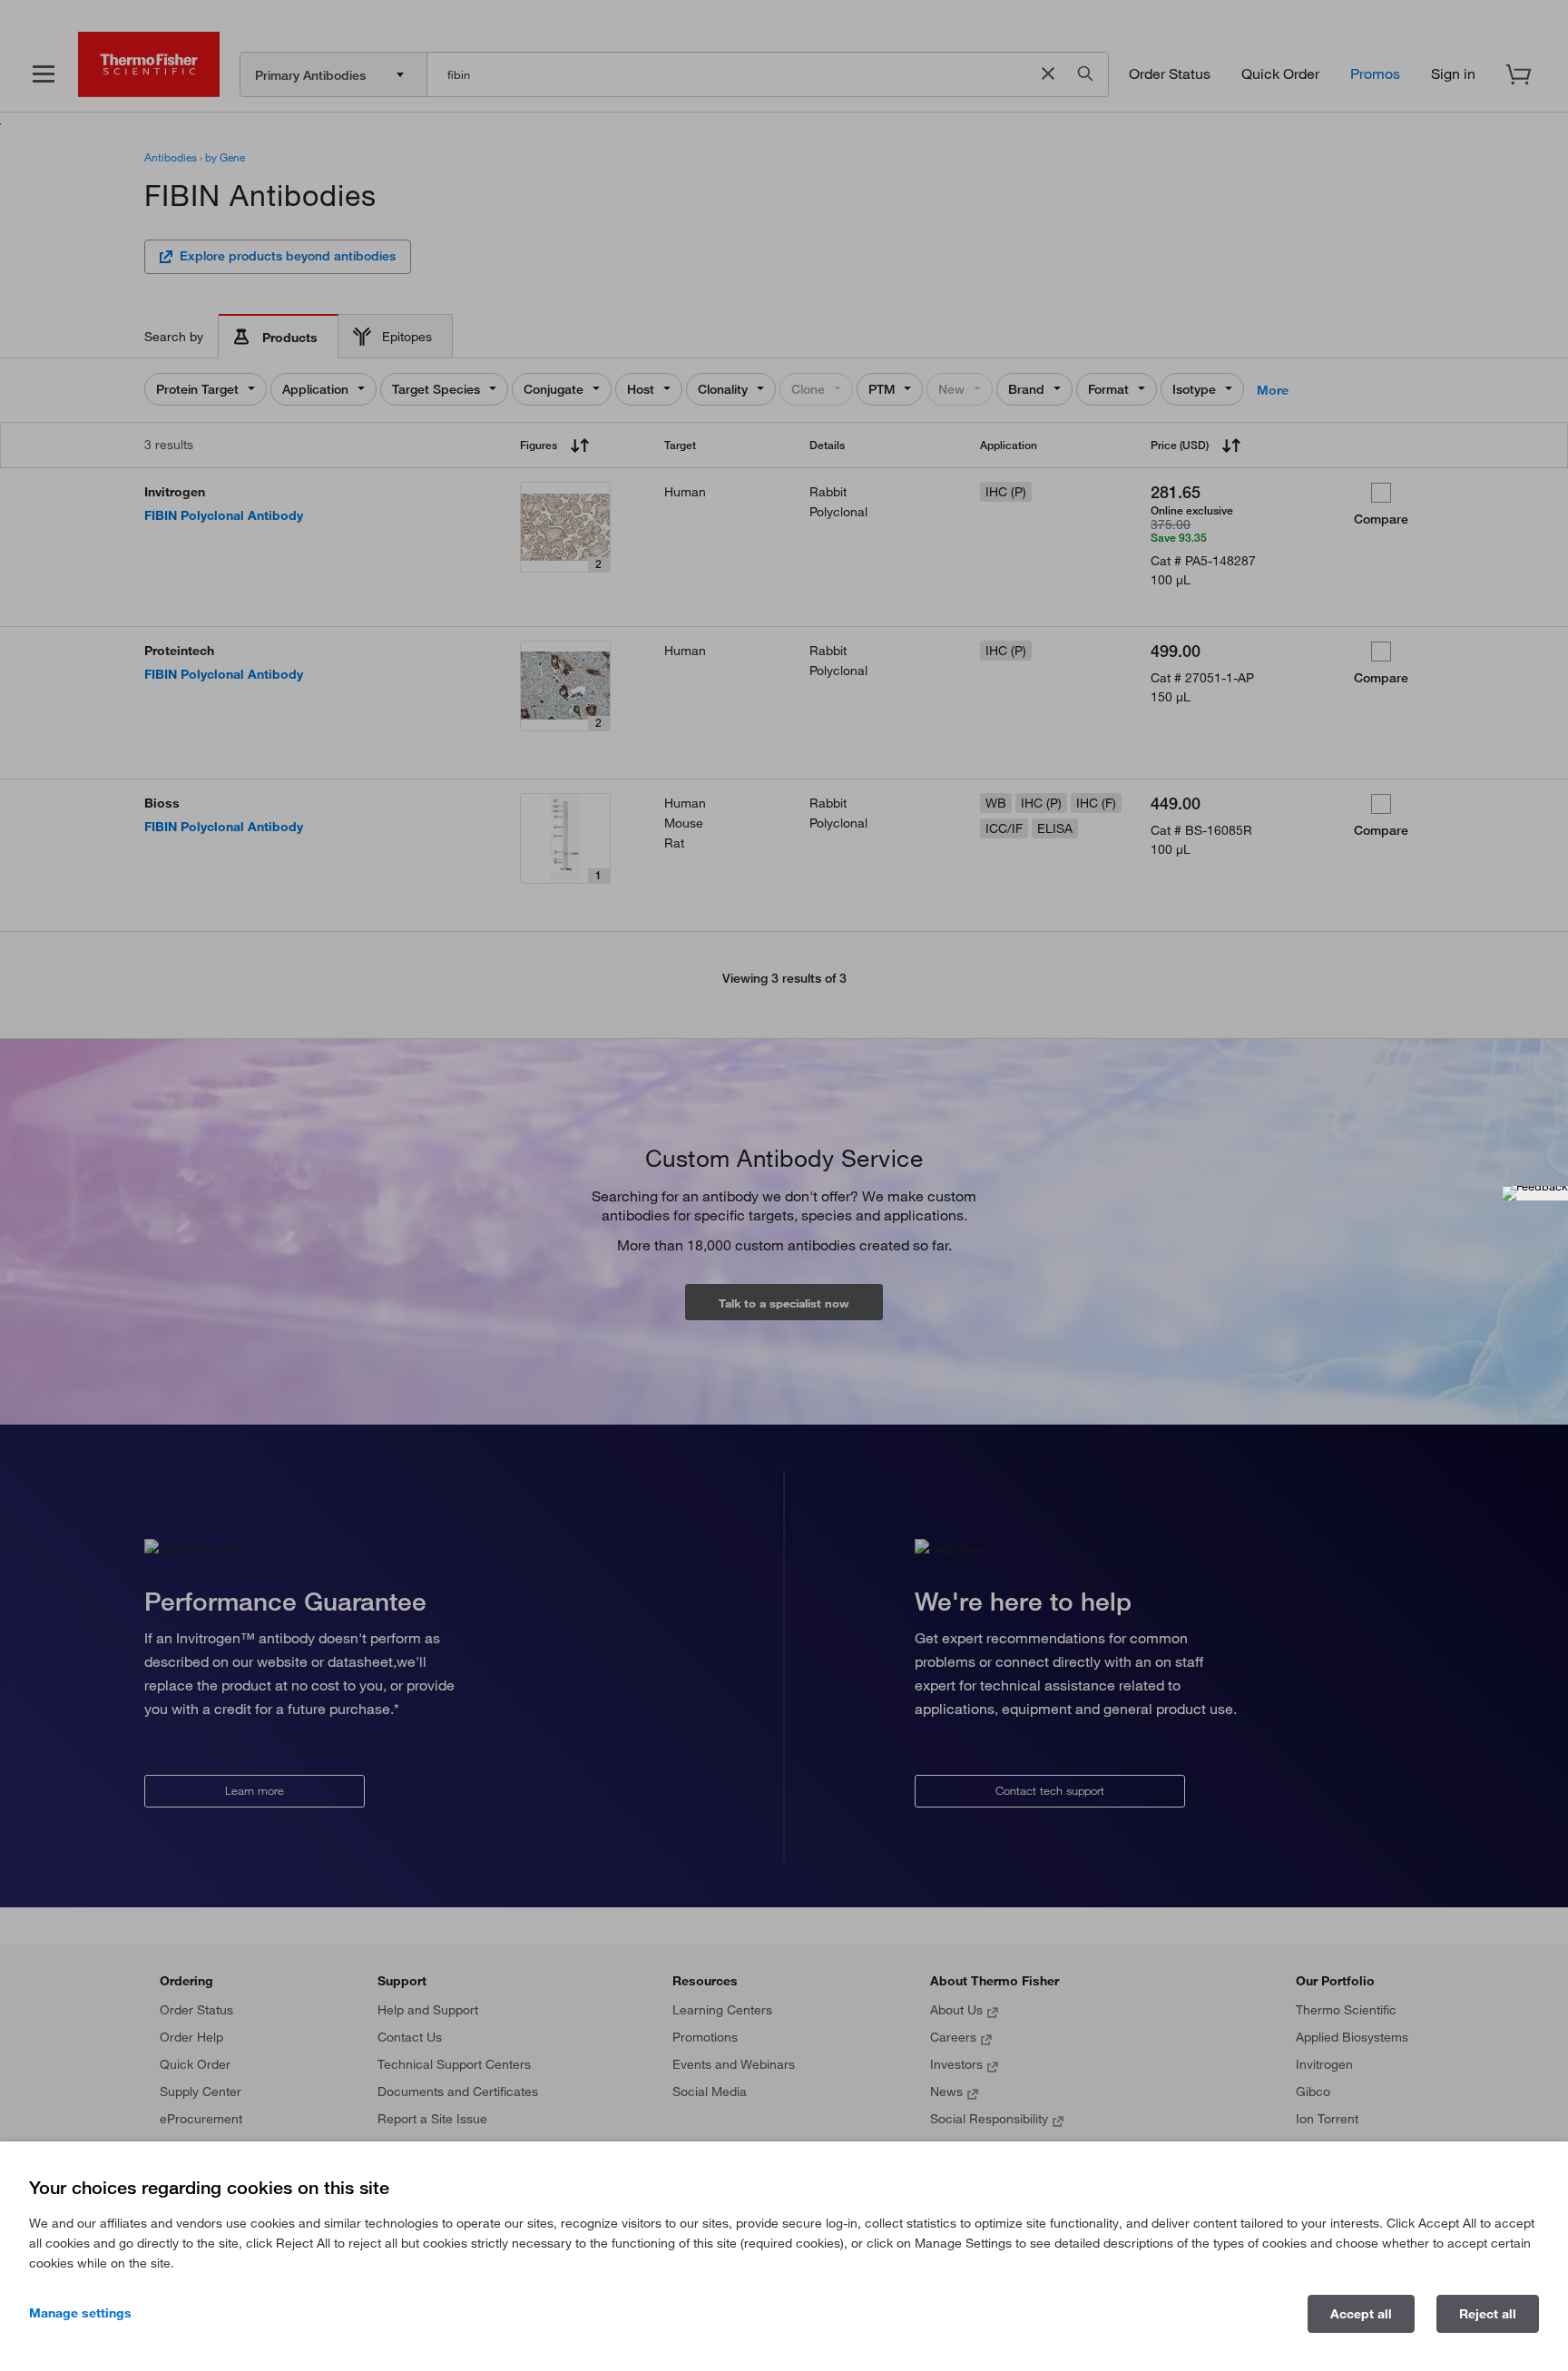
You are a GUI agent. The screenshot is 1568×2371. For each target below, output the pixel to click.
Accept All (1361, 2314)
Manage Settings (80, 2313)
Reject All (1488, 2314)
